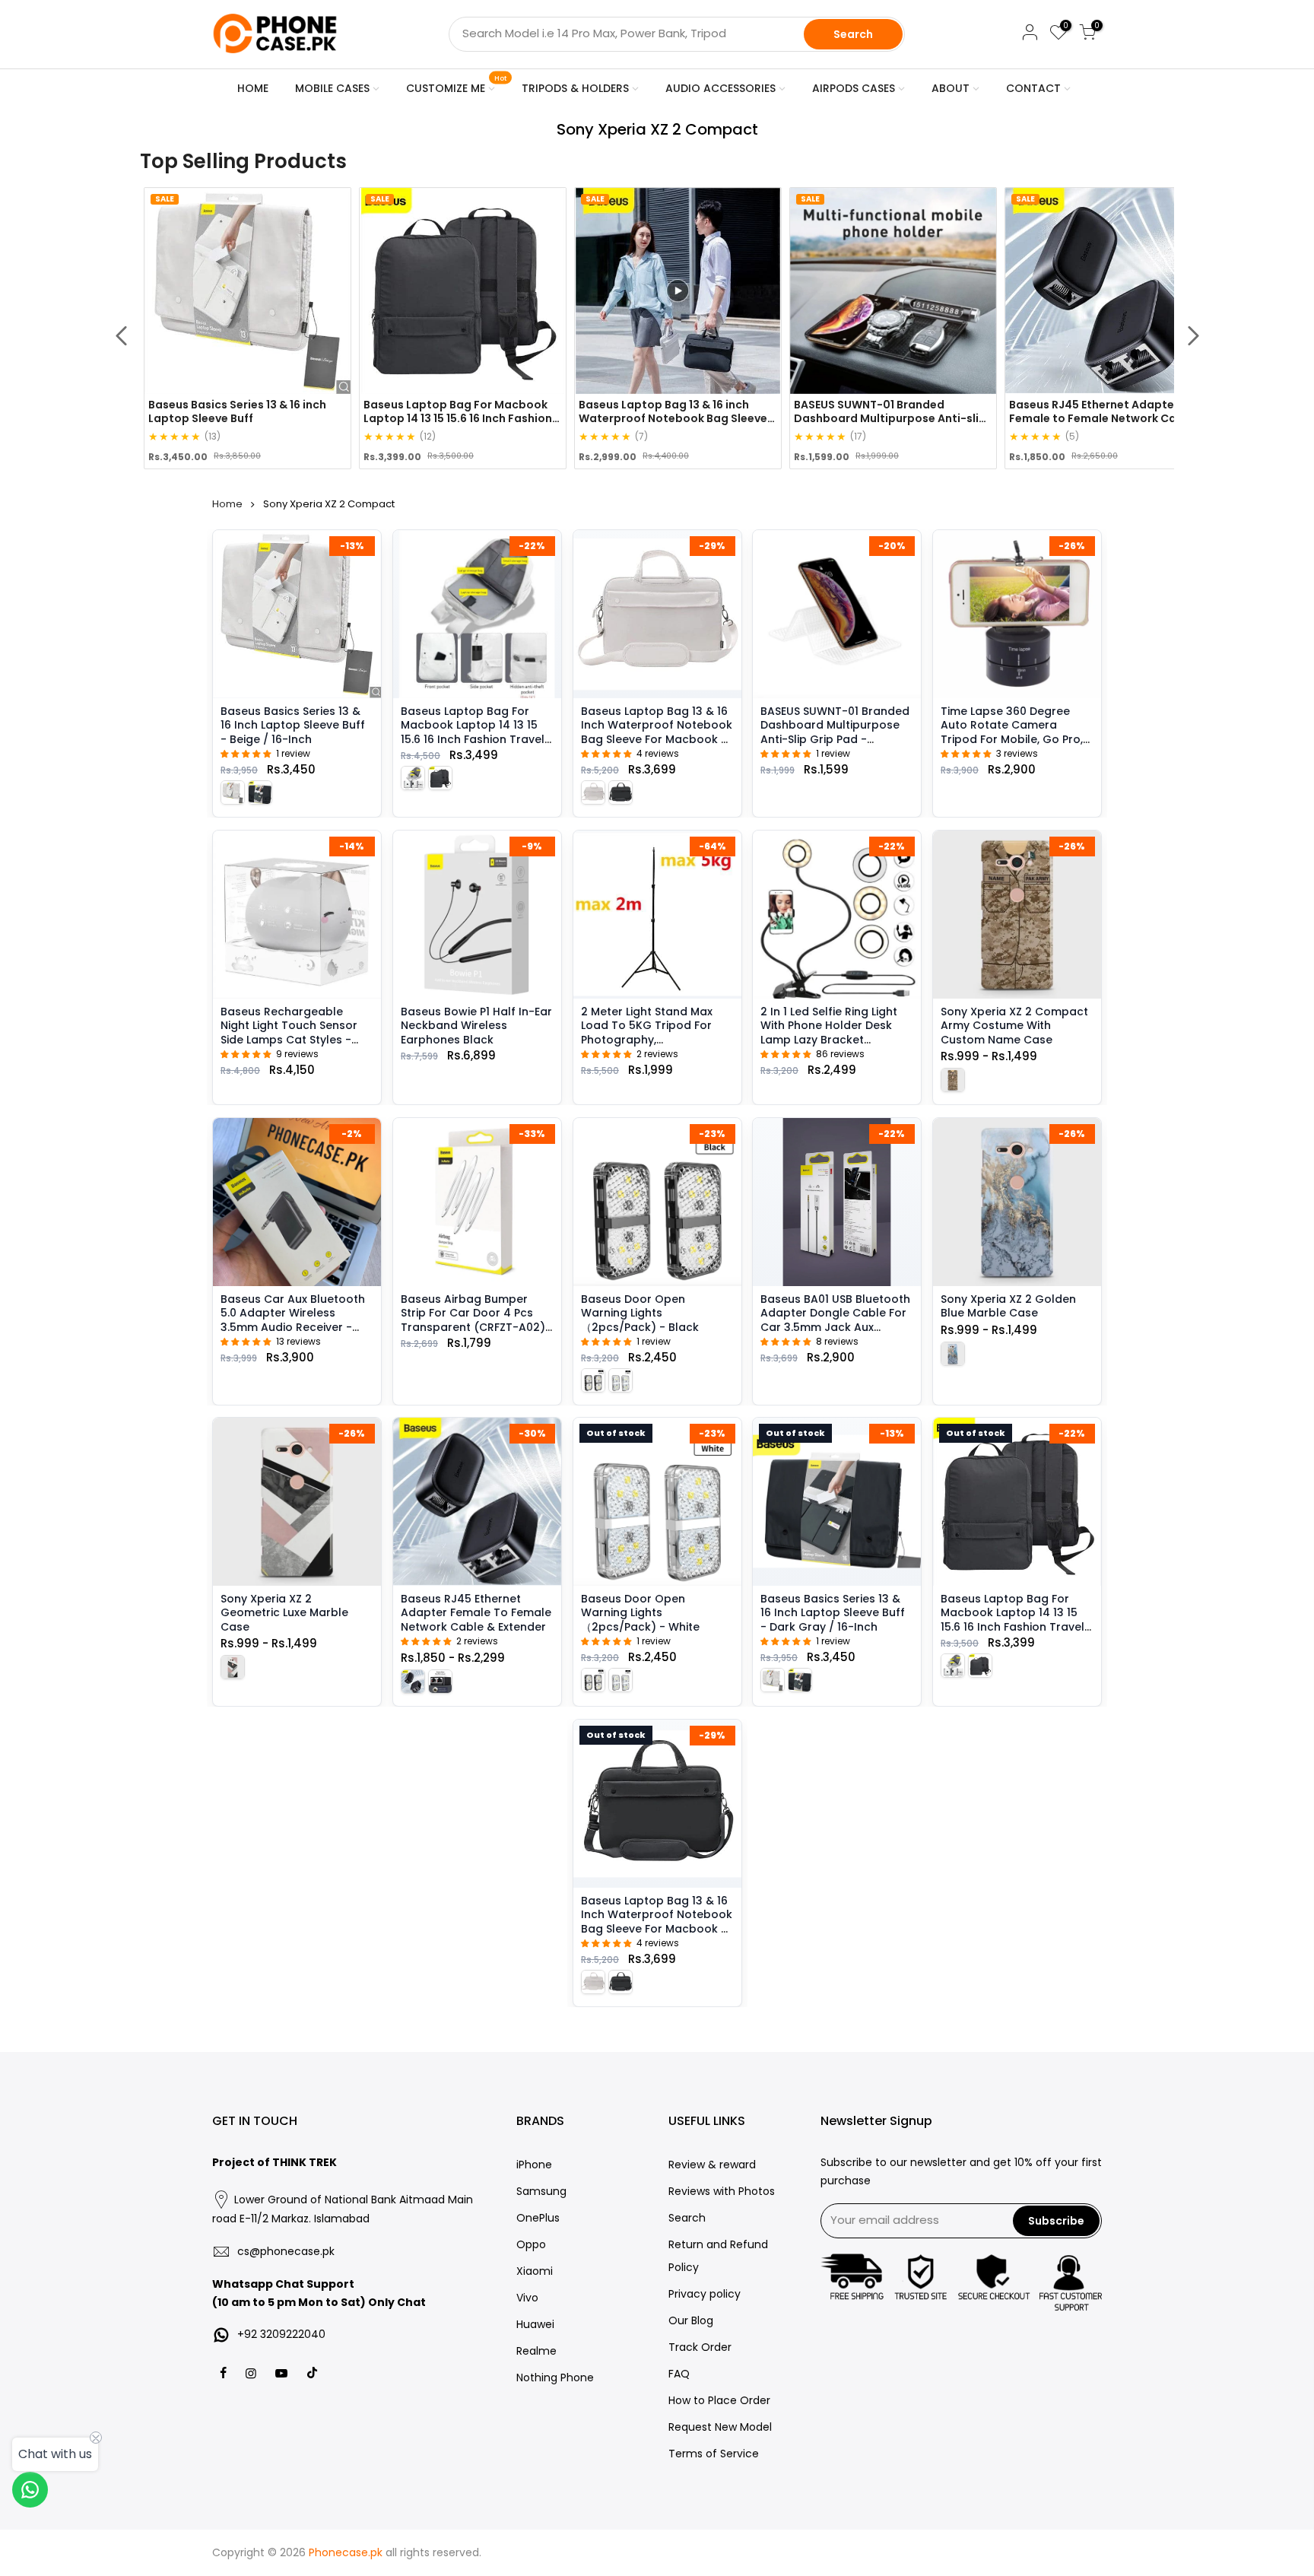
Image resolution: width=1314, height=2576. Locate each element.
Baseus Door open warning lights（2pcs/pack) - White (640, 1613)
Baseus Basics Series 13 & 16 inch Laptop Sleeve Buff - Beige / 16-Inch (293, 725)
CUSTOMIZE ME (457, 85)
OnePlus (538, 2218)
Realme (536, 2351)
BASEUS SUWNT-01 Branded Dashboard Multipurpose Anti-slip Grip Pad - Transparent (835, 732)
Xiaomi (535, 2271)
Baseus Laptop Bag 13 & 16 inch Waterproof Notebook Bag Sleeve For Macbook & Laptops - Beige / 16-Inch (657, 732)
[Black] (593, 1380)
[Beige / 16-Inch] (233, 792)
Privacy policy (705, 2294)
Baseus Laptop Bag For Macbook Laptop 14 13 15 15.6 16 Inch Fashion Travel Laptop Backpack (243, 418)
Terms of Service (714, 2454)
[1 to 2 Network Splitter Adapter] (440, 1682)
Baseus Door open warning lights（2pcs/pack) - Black (640, 1312)
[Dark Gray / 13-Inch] (440, 777)
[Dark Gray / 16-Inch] (260, 792)
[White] (620, 1380)
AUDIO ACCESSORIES (720, 88)
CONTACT (1033, 88)
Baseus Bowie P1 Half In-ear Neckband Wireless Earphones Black (476, 1025)
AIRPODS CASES (854, 88)
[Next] (1193, 336)
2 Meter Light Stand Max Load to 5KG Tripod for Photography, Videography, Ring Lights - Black (654, 1039)
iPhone (534, 2165)
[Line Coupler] (413, 1682)
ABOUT (951, 88)
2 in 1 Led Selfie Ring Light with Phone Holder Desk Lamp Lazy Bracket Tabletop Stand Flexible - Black (830, 1039)
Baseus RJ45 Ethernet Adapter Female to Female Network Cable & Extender (892, 418)
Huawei (535, 2324)
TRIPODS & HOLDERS (575, 88)
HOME (253, 88)
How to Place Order (719, 2400)
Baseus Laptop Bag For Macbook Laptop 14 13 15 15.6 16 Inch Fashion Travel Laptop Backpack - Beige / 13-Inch (475, 739)
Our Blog (691, 2320)
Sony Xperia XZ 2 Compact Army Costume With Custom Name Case (1014, 1025)
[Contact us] (30, 2490)
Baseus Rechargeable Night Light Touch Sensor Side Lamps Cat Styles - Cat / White (289, 1032)
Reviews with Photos (722, 2191)
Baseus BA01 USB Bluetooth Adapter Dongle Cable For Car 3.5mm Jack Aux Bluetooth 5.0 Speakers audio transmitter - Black (835, 1326)
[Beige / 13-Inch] (413, 777)
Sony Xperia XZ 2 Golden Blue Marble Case (1008, 1305)
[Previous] (121, 336)
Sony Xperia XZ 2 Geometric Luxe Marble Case (284, 1613)
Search (853, 34)
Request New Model (720, 2427)
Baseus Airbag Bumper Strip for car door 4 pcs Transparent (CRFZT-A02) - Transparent (473, 1319)
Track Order (700, 2347)
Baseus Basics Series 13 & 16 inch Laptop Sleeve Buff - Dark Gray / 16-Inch (833, 1613)
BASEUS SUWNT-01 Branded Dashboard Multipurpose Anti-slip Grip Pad (675, 418)
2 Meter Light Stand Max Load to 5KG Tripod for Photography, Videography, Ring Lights (1100, 418)
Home (227, 504)
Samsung (541, 2191)
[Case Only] (233, 1667)
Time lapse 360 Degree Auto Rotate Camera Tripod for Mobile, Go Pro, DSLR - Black (1012, 732)
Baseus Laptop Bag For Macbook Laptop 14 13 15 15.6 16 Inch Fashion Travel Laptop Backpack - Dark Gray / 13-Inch (1012, 1627)
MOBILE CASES (332, 88)
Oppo (531, 2244)
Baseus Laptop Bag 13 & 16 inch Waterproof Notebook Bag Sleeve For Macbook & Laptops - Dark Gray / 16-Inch (657, 1929)
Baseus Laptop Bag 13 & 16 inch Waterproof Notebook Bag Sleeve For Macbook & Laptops (458, 418)
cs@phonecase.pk (286, 2251)
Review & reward (712, 2165)
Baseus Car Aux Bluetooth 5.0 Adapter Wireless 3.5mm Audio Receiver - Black (293, 1319)
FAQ (679, 2374)
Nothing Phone (555, 2377)
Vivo (527, 2298)
